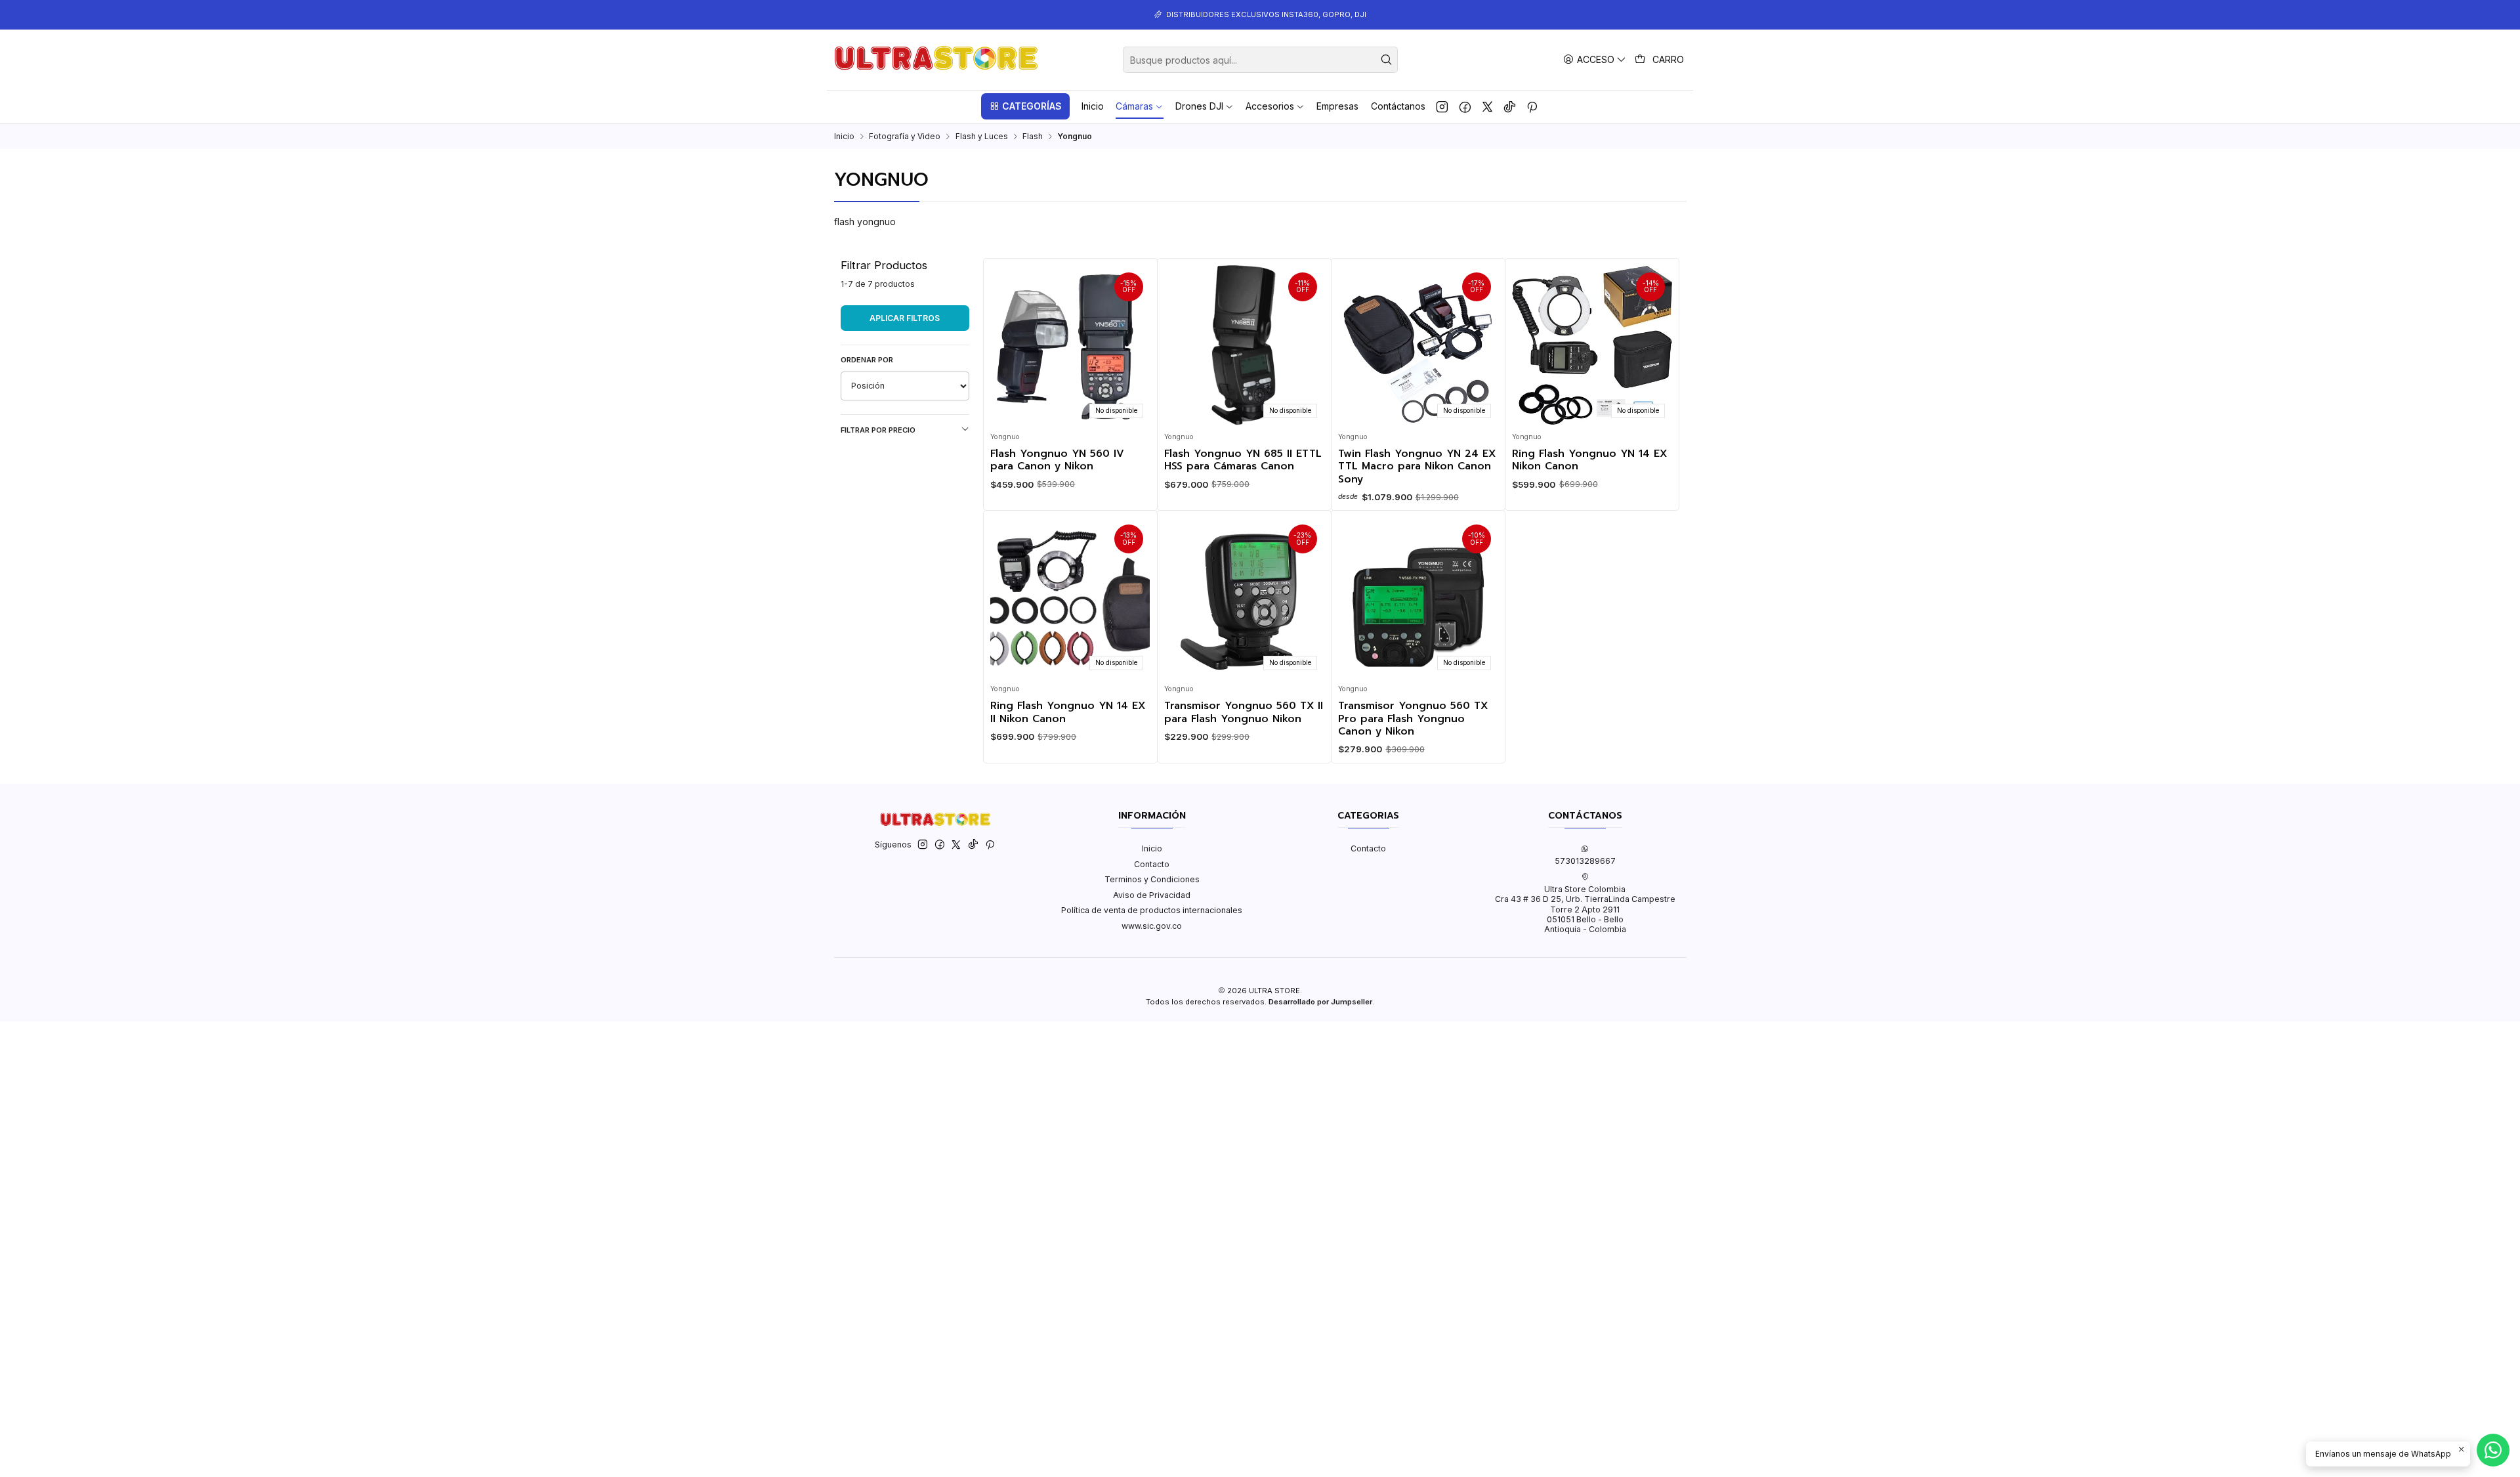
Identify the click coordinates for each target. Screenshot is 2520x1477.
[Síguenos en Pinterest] (1532, 106)
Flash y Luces (982, 137)
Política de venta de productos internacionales (1152, 910)
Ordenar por (867, 360)
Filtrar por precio (878, 430)
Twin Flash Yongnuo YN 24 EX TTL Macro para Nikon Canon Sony (1417, 467)
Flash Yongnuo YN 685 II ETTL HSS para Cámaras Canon (1243, 460)
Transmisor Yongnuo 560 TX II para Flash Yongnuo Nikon (1244, 713)
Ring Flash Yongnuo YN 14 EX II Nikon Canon (1068, 713)
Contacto (1152, 864)
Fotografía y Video (905, 137)
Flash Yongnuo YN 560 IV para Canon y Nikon (1057, 460)
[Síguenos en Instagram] (1442, 106)
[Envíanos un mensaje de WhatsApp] (2493, 1450)
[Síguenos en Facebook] (1465, 106)
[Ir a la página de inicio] (936, 60)
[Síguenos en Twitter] (1487, 106)
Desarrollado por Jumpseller (1320, 1002)
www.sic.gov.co (1152, 926)
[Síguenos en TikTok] (1510, 106)
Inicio (844, 137)
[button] (1025, 106)
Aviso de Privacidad (1152, 895)
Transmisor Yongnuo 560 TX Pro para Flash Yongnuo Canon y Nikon (1413, 719)
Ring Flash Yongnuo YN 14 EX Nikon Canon (1589, 460)
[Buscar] (1387, 60)
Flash (1033, 137)
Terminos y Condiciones (1152, 879)
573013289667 (1585, 861)
